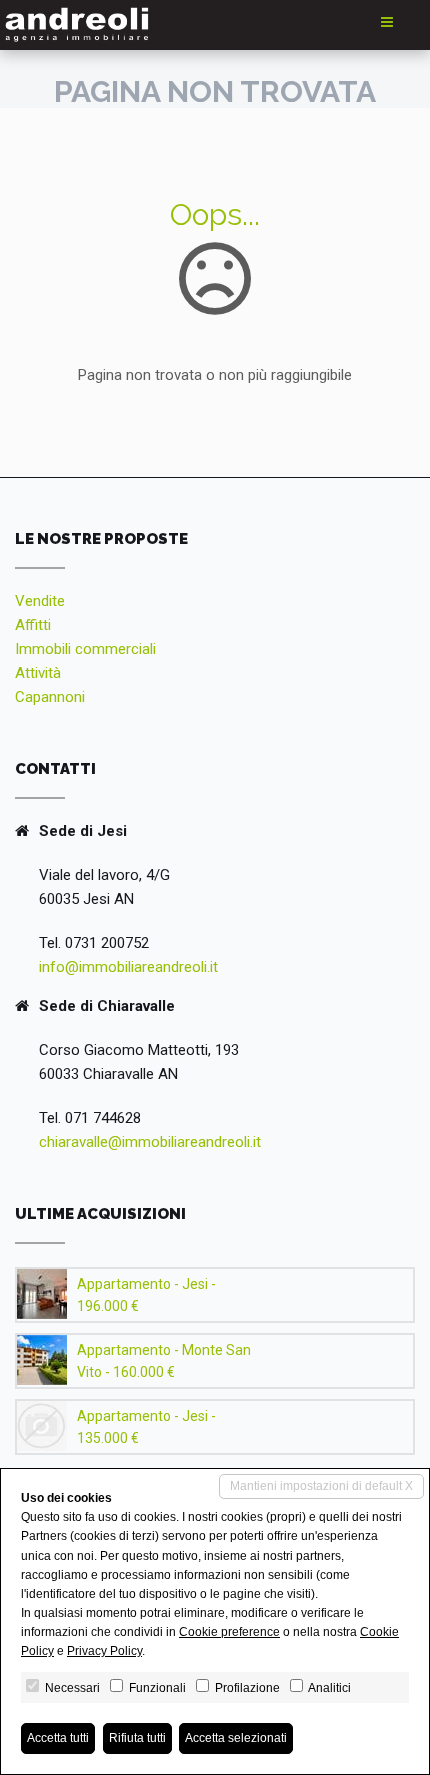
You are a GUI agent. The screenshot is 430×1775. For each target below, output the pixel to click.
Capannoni (50, 697)
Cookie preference (229, 1632)
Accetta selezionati (236, 1738)
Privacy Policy (104, 1651)
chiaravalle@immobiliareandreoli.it (150, 1142)
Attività (38, 673)
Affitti (33, 625)
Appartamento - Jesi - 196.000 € (146, 1295)
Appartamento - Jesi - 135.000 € (146, 1427)
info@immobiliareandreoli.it (128, 967)
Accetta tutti (58, 1738)
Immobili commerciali (85, 649)
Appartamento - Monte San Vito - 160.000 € (164, 1361)
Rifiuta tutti (137, 1738)
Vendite (40, 601)
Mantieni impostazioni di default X (321, 1486)
